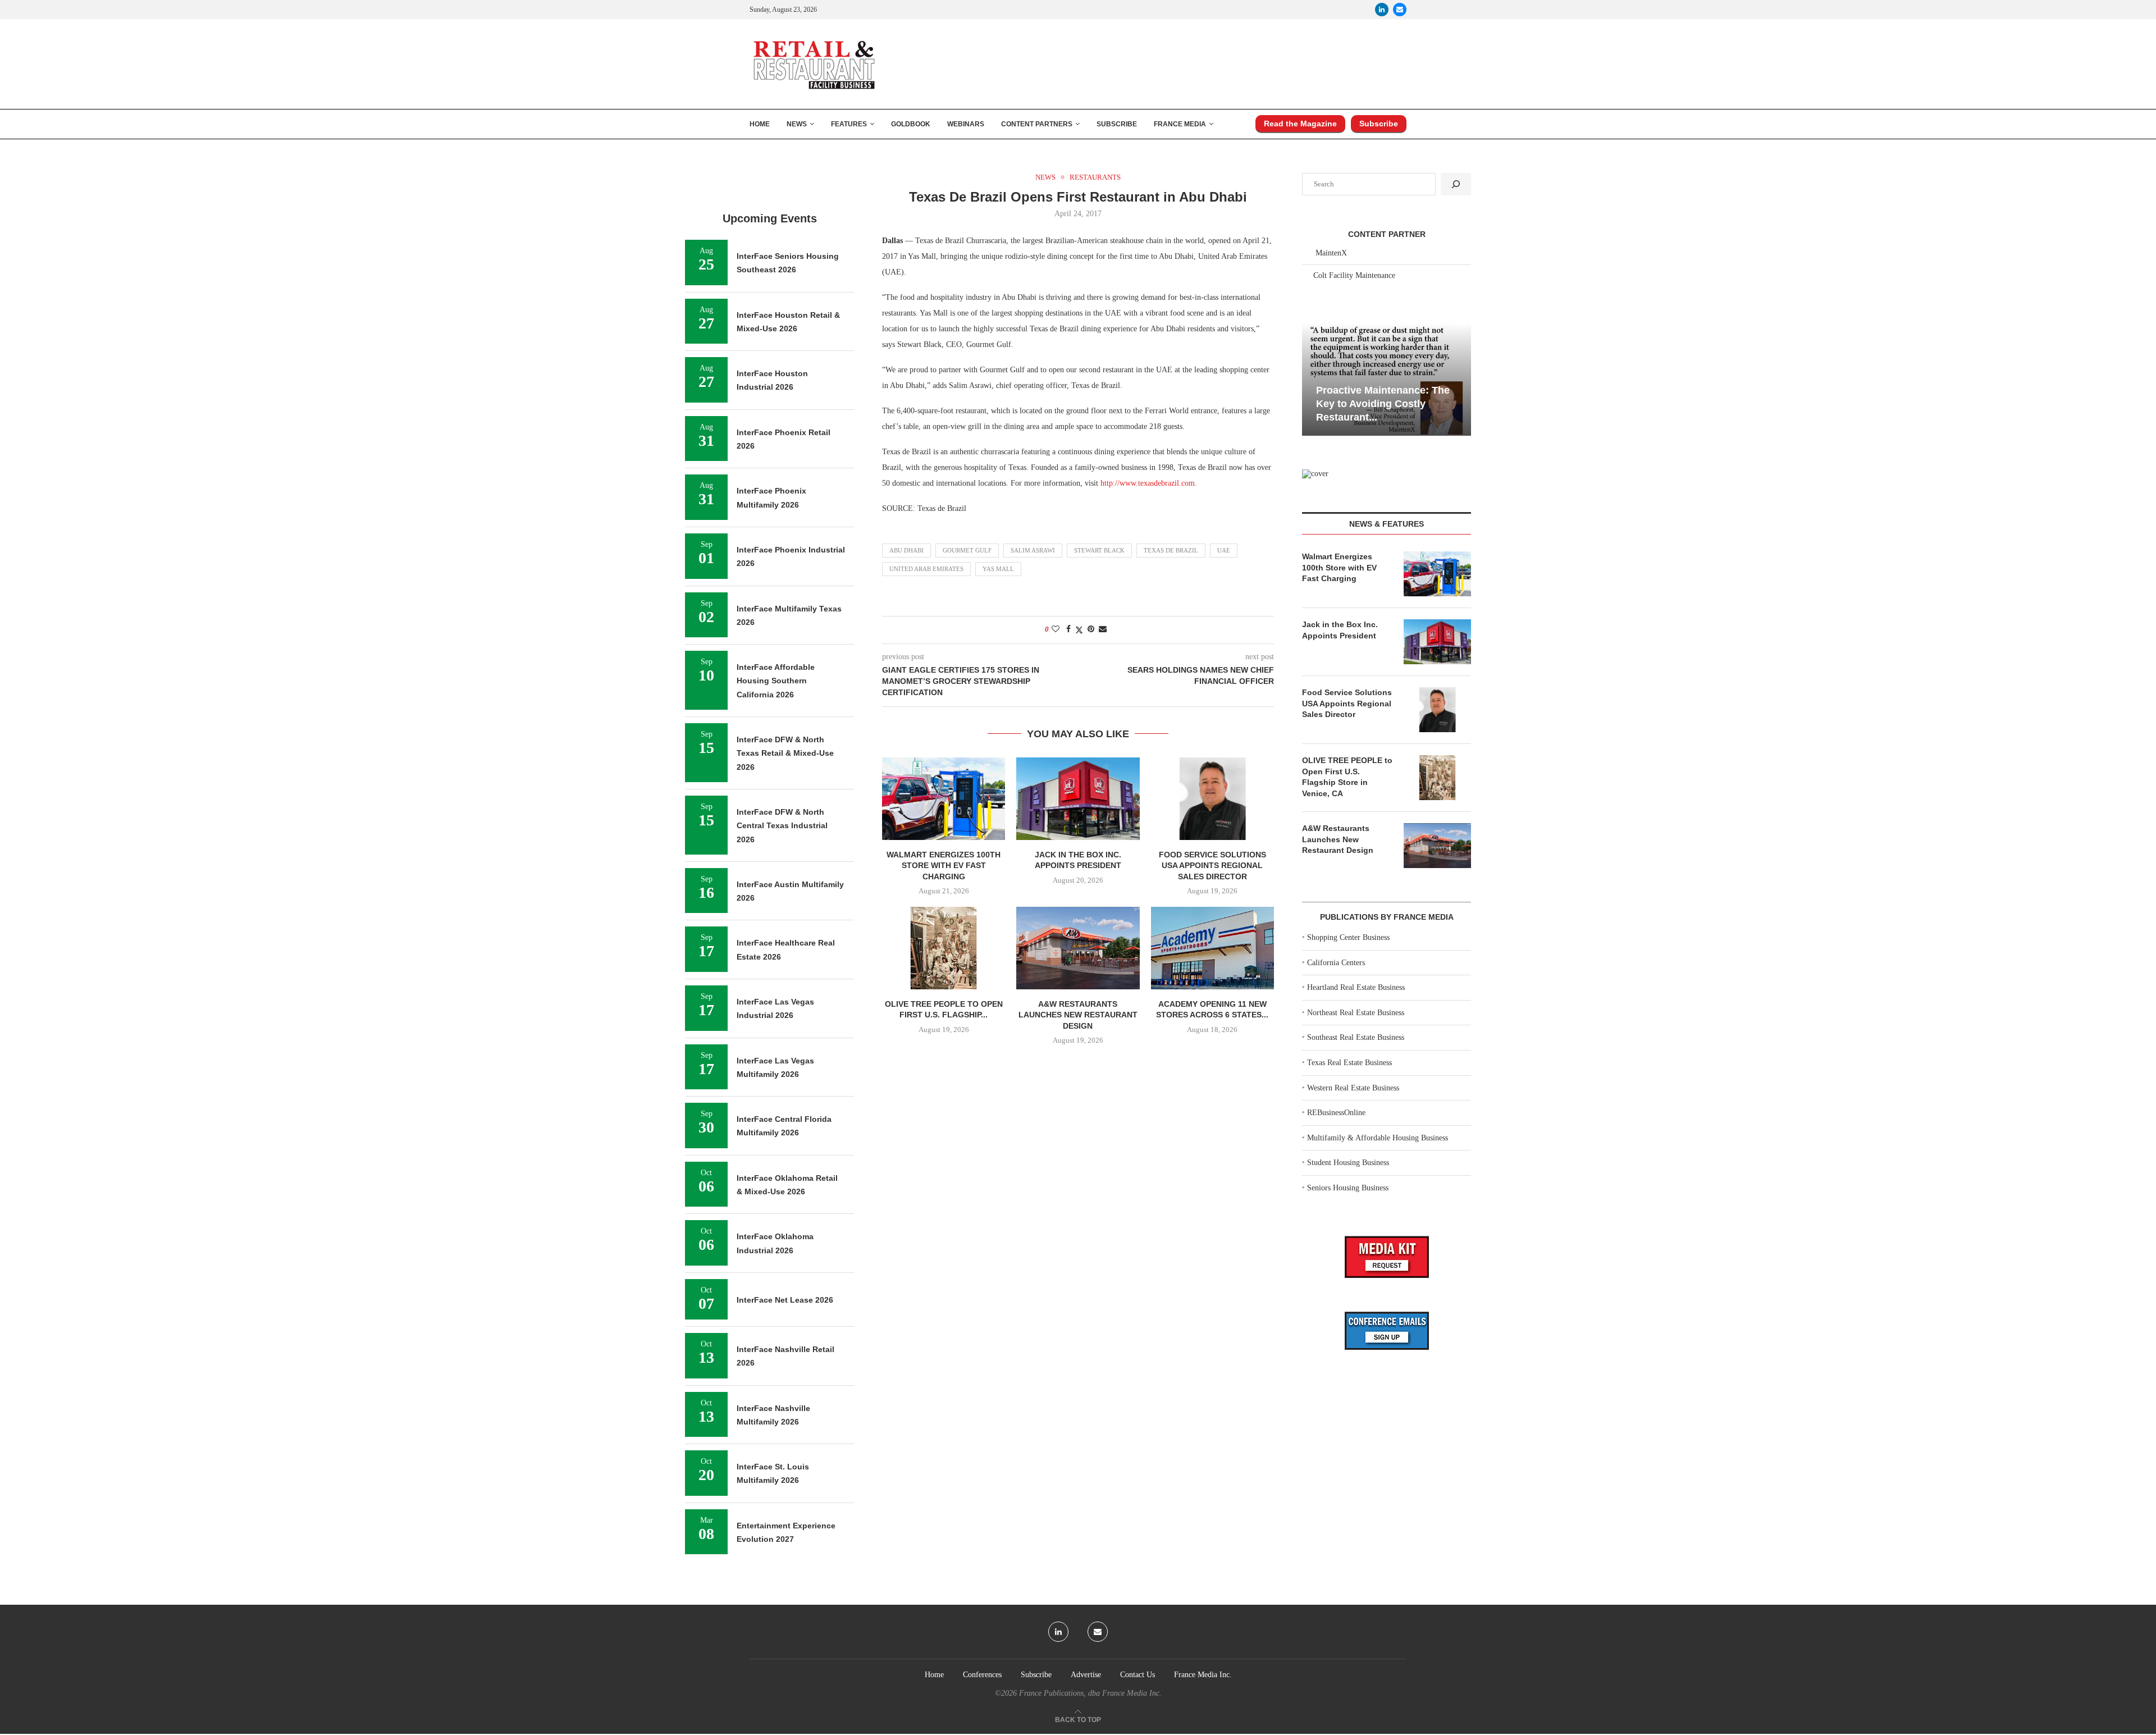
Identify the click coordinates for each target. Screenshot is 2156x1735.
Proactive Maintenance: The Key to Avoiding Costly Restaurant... (1383, 404)
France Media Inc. (1203, 1675)
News (797, 124)
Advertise (1086, 1675)
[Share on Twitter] (1079, 630)
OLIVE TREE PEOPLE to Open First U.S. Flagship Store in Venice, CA (1347, 777)
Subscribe (1117, 124)
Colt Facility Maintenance (1354, 275)
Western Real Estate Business (1353, 1088)
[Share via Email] (1103, 629)
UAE (1224, 550)
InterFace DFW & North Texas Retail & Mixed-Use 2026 (785, 753)
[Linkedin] (1382, 10)
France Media (1180, 124)
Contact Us (1138, 1675)
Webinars (966, 124)
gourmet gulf (967, 550)
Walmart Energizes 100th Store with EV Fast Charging (944, 866)
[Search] (1456, 184)
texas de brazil (1171, 550)
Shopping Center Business (1348, 937)
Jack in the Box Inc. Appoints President (1340, 630)
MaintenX (1331, 253)
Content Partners (1037, 124)
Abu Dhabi (906, 550)
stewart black (1099, 550)
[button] (1312, 378)
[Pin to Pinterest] (1091, 629)
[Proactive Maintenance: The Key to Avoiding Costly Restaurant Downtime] (1387, 379)
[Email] (1400, 10)
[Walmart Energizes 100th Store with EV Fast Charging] (944, 798)
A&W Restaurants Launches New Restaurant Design (1078, 1015)
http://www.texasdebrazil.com (1148, 483)
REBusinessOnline (1336, 1113)
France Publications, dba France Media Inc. (1090, 1693)
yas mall (998, 569)
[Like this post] (1056, 629)
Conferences (982, 1675)
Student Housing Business (1348, 1163)
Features (849, 124)
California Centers (1336, 963)
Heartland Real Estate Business (1356, 987)
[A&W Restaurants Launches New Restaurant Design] (1078, 948)
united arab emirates (926, 569)
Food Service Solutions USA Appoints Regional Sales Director (1212, 866)
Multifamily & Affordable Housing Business (1378, 1138)
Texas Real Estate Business (1349, 1063)
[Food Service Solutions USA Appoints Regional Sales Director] (1212, 798)
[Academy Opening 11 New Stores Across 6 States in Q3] (1212, 948)
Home (760, 124)
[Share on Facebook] (1068, 629)
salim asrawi (1033, 550)
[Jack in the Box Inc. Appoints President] (1078, 798)
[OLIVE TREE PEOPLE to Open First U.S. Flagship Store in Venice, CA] (944, 948)
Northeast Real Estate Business (1356, 1013)
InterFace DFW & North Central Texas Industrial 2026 (782, 826)
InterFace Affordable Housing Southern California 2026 (776, 681)
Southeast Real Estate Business (1356, 1037)
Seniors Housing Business (1348, 1188)
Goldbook (911, 124)
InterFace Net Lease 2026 (785, 1300)
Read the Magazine (1300, 124)
